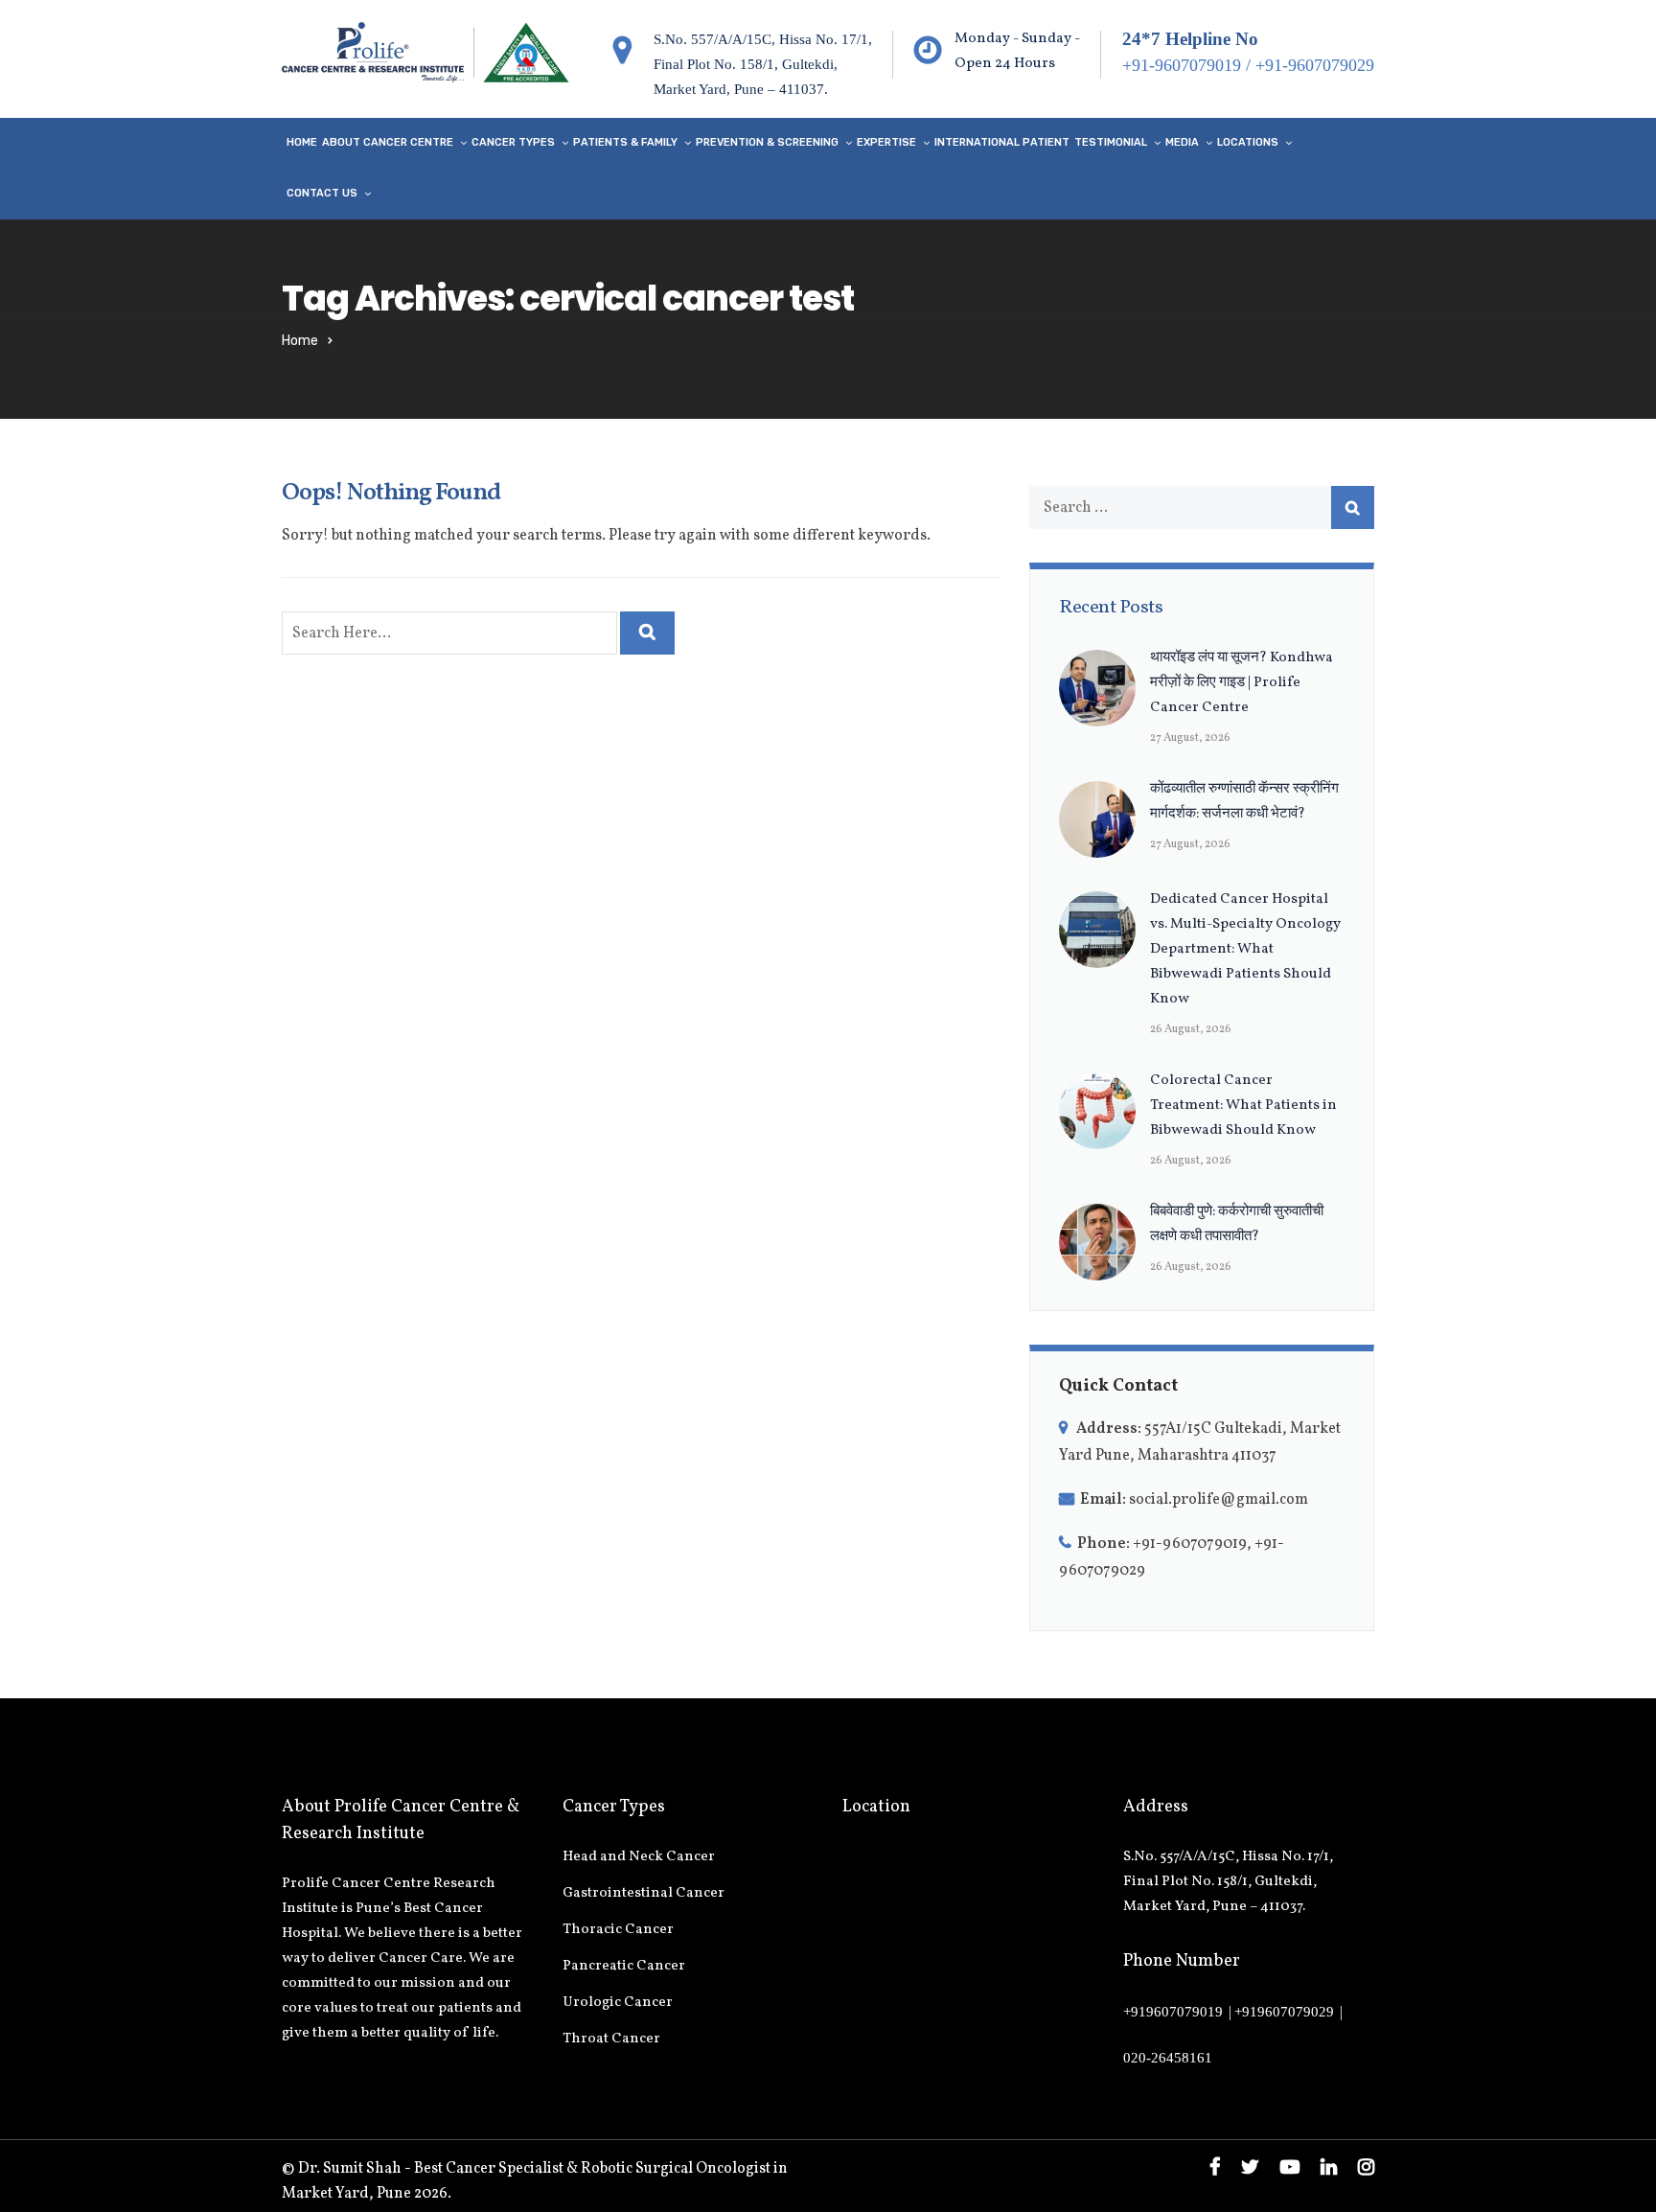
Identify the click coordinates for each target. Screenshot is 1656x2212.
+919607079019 (1173, 2012)
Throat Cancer (611, 2039)
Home (302, 142)
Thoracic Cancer (618, 1930)
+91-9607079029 (1315, 65)
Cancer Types (513, 142)
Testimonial (1111, 142)
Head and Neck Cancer (639, 1857)
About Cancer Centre (388, 142)
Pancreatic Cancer (624, 1966)
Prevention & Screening (767, 142)
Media (1182, 142)
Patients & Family (625, 142)
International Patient (1002, 142)
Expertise (886, 142)
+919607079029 (1284, 2012)
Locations (1248, 142)
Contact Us (322, 193)
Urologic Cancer (618, 2003)
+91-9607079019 (1182, 65)
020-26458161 (1168, 2058)
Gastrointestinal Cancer (644, 1893)
